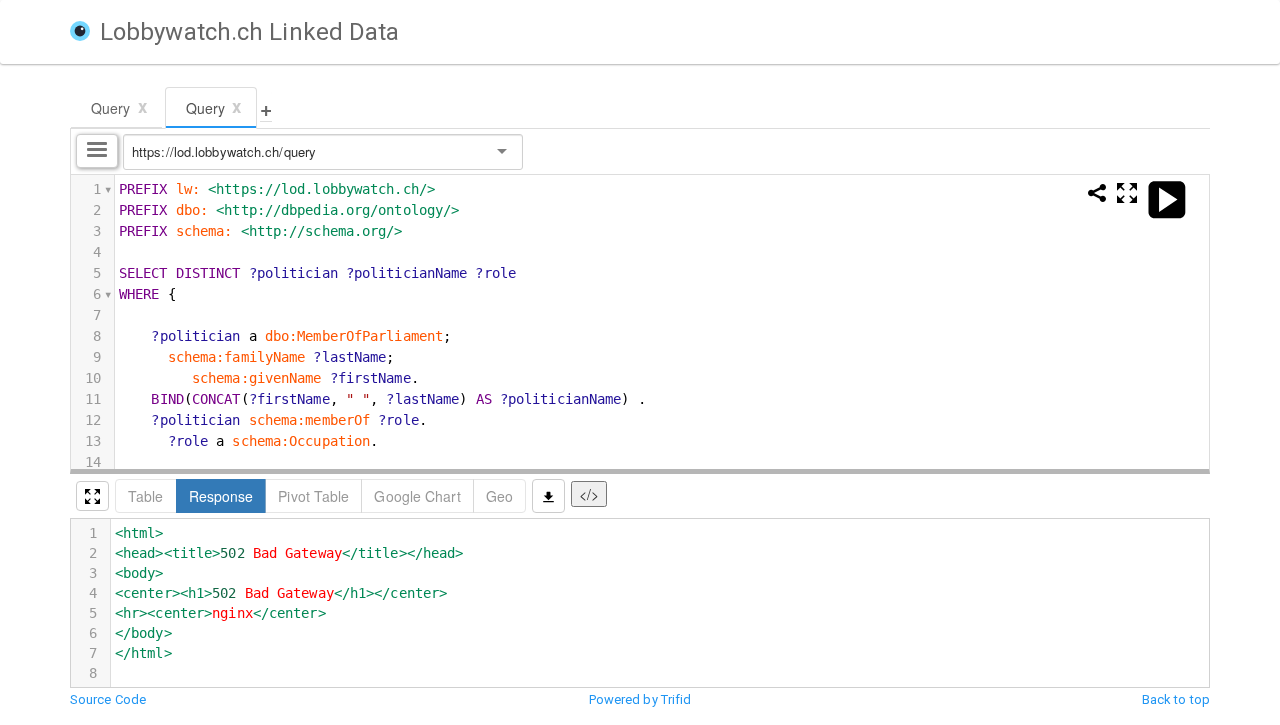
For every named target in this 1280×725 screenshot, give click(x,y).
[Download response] (548, 496)
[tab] (116, 108)
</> (589, 494)
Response (221, 496)
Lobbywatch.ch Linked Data (250, 32)
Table (146, 496)
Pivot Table (313, 496)
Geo (499, 496)
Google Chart (417, 496)
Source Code (108, 699)
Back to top (1176, 699)
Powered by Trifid (640, 699)
